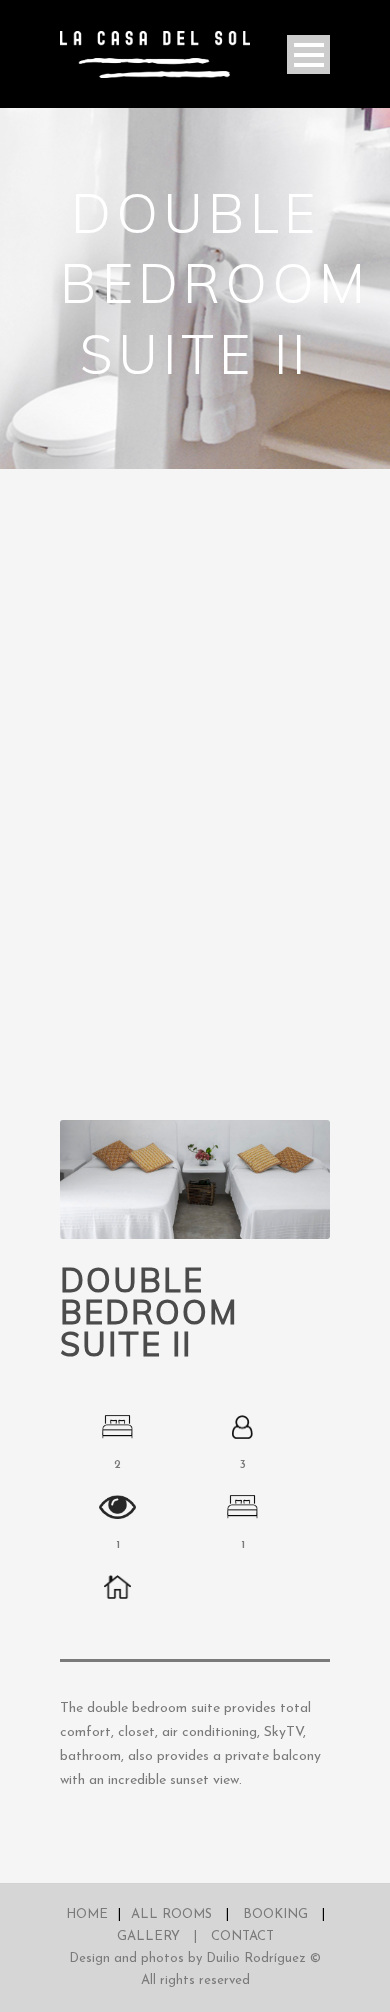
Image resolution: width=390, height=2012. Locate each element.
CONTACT (242, 1936)
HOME (87, 1914)
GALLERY (148, 1936)
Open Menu (308, 54)
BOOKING (275, 1914)
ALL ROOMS (171, 1914)
